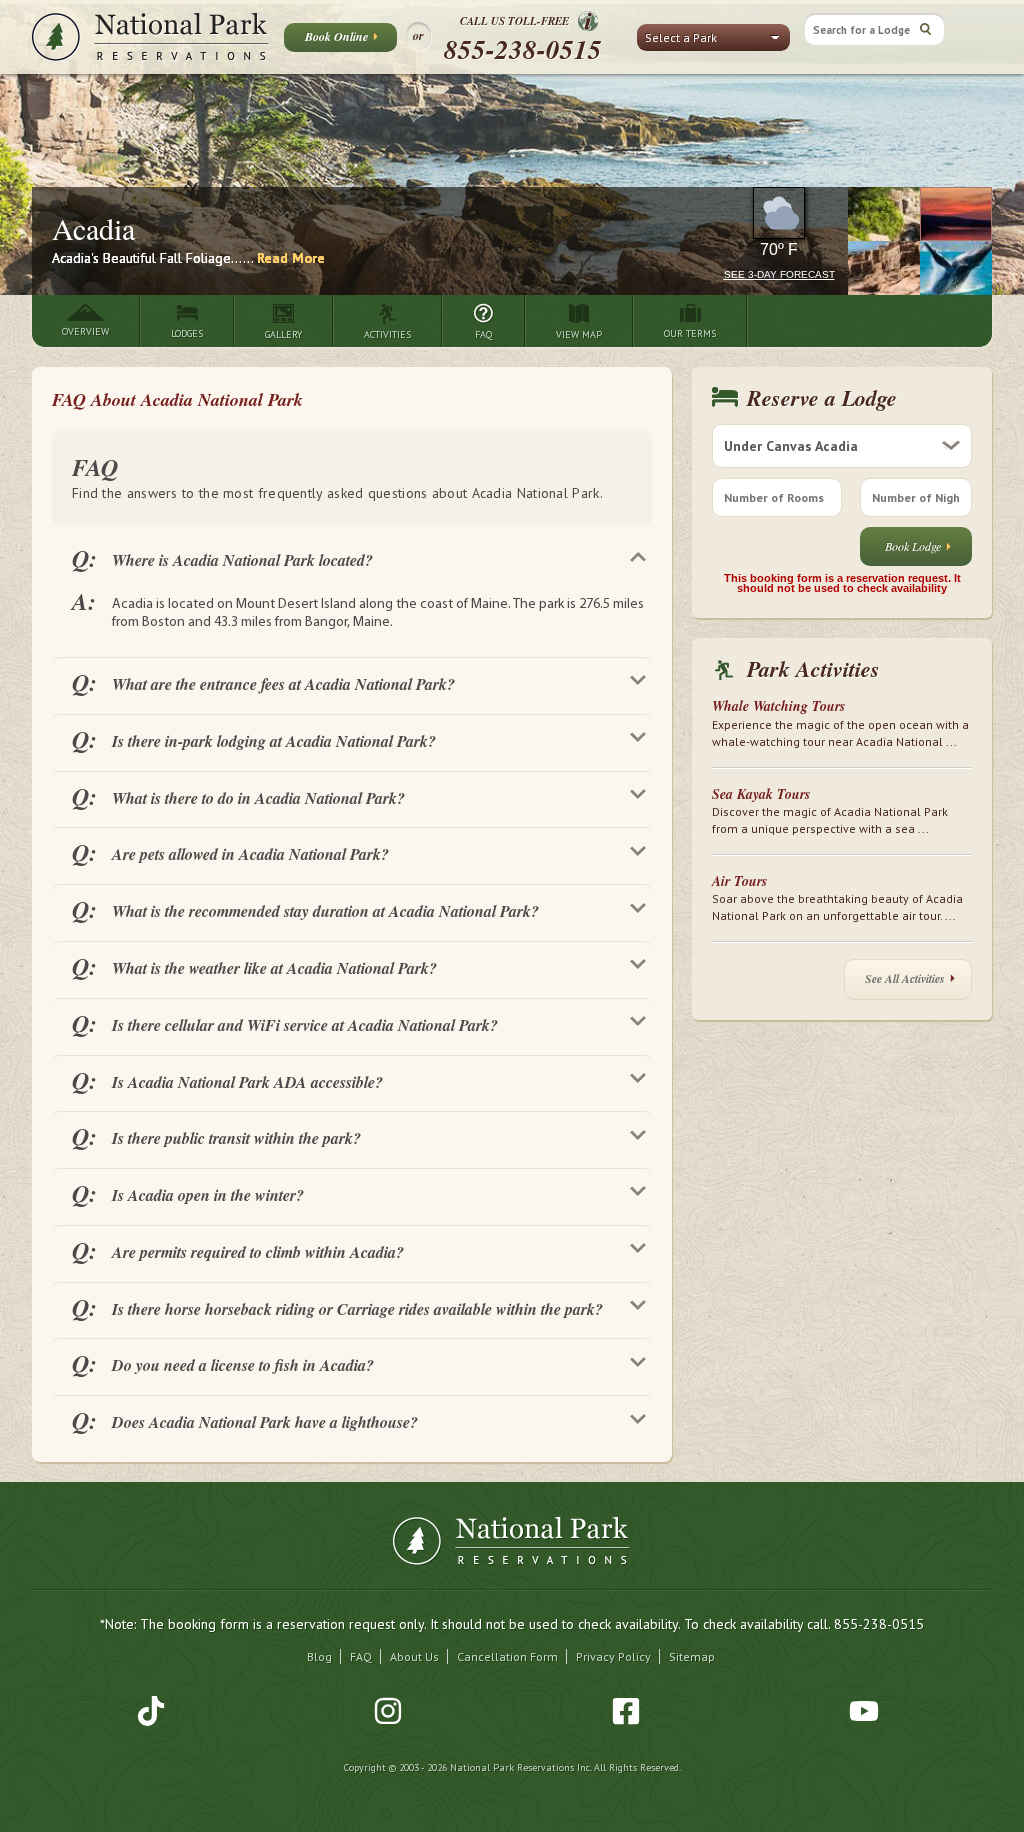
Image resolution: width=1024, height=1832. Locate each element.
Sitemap (692, 1656)
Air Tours (739, 881)
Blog (319, 1656)
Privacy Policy (613, 1656)
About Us (414, 1656)
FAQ (361, 1656)
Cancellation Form (507, 1656)
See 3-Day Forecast (779, 274)
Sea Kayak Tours (761, 794)
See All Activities (905, 978)
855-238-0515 (523, 49)
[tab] (352, 557)
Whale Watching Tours (778, 706)
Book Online (336, 36)
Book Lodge (913, 546)
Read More (291, 258)
